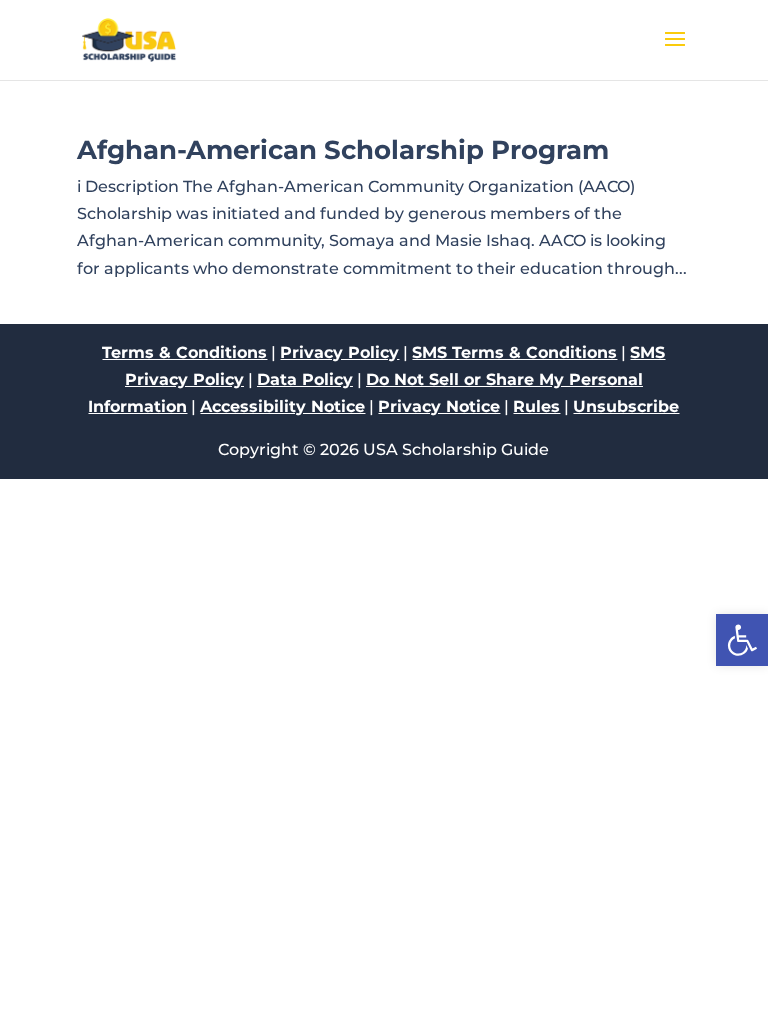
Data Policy (305, 379)
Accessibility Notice (282, 406)
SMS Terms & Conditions (514, 352)
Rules (536, 406)
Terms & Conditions (184, 352)
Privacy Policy (339, 352)
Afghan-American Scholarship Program (343, 150)
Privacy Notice (439, 406)
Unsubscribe (626, 406)
